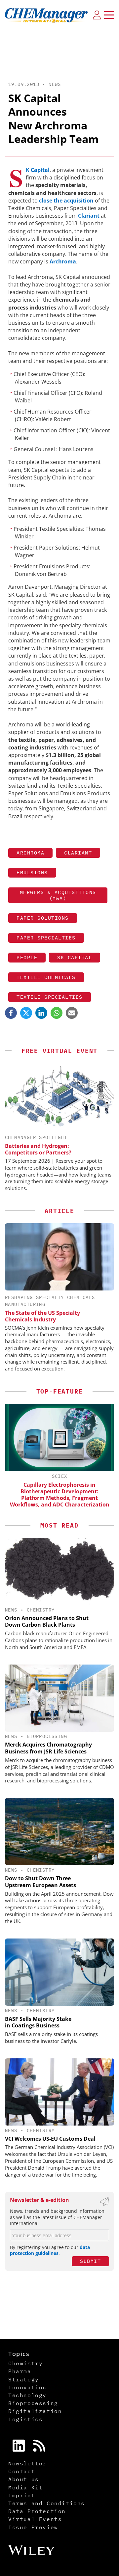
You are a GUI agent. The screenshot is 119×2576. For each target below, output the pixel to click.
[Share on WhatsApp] (57, 1013)
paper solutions (43, 918)
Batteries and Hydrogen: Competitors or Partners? (38, 1149)
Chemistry (41, 1610)
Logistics (25, 2419)
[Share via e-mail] (72, 1013)
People (27, 957)
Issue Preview (33, 2527)
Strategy (24, 2379)
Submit (90, 2261)
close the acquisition (66, 201)
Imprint (22, 2495)
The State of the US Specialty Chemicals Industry (42, 1316)
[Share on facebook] (11, 1013)
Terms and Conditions (47, 2503)
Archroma (63, 261)
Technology (27, 2395)
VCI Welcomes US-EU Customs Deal (50, 2139)
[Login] (97, 15)
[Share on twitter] (26, 1013)
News (55, 84)
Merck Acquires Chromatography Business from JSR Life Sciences (48, 1748)
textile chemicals (46, 977)
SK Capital (38, 170)
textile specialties (50, 997)
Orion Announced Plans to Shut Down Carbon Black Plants (47, 1622)
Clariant (89, 216)
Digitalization (35, 2411)
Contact (22, 2471)
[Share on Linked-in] (41, 1013)
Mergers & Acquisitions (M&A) (58, 895)
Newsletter (27, 2463)
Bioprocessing (47, 1736)
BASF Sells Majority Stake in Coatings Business (38, 2022)
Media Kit (25, 2487)
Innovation (27, 2387)
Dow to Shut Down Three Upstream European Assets (40, 1882)
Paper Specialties (46, 938)
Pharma (20, 2371)
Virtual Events (35, 2519)
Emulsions (32, 872)
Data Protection (37, 2511)
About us (24, 2479)
